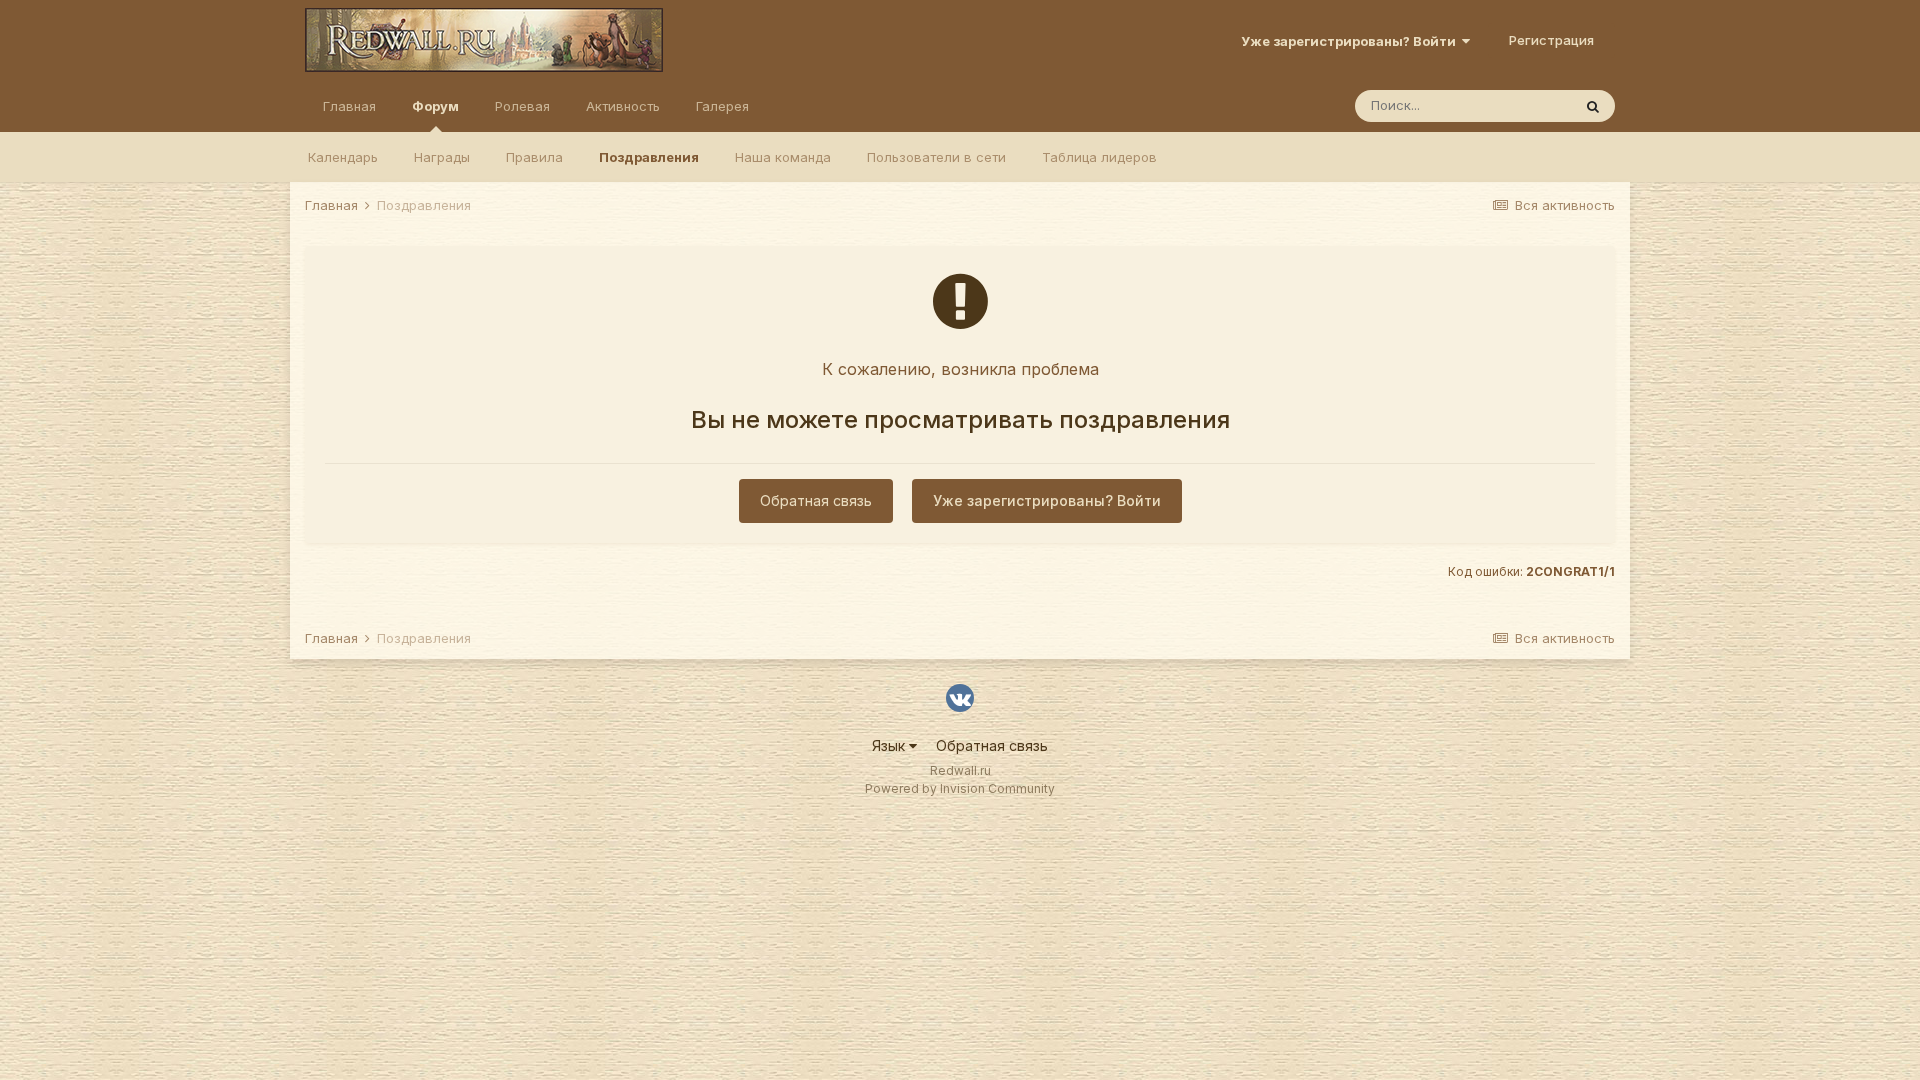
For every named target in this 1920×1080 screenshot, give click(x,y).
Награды (442, 157)
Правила (534, 157)
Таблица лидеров (1099, 157)
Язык (890, 745)
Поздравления (649, 157)
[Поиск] (1593, 106)
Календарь (343, 157)
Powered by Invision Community (960, 788)
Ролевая (522, 106)
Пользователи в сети (936, 157)
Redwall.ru (960, 770)
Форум (435, 106)
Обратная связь (816, 500)
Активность (623, 106)
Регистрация (1551, 40)
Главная (349, 106)
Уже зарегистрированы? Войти (1351, 41)
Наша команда (783, 157)
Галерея (722, 106)
